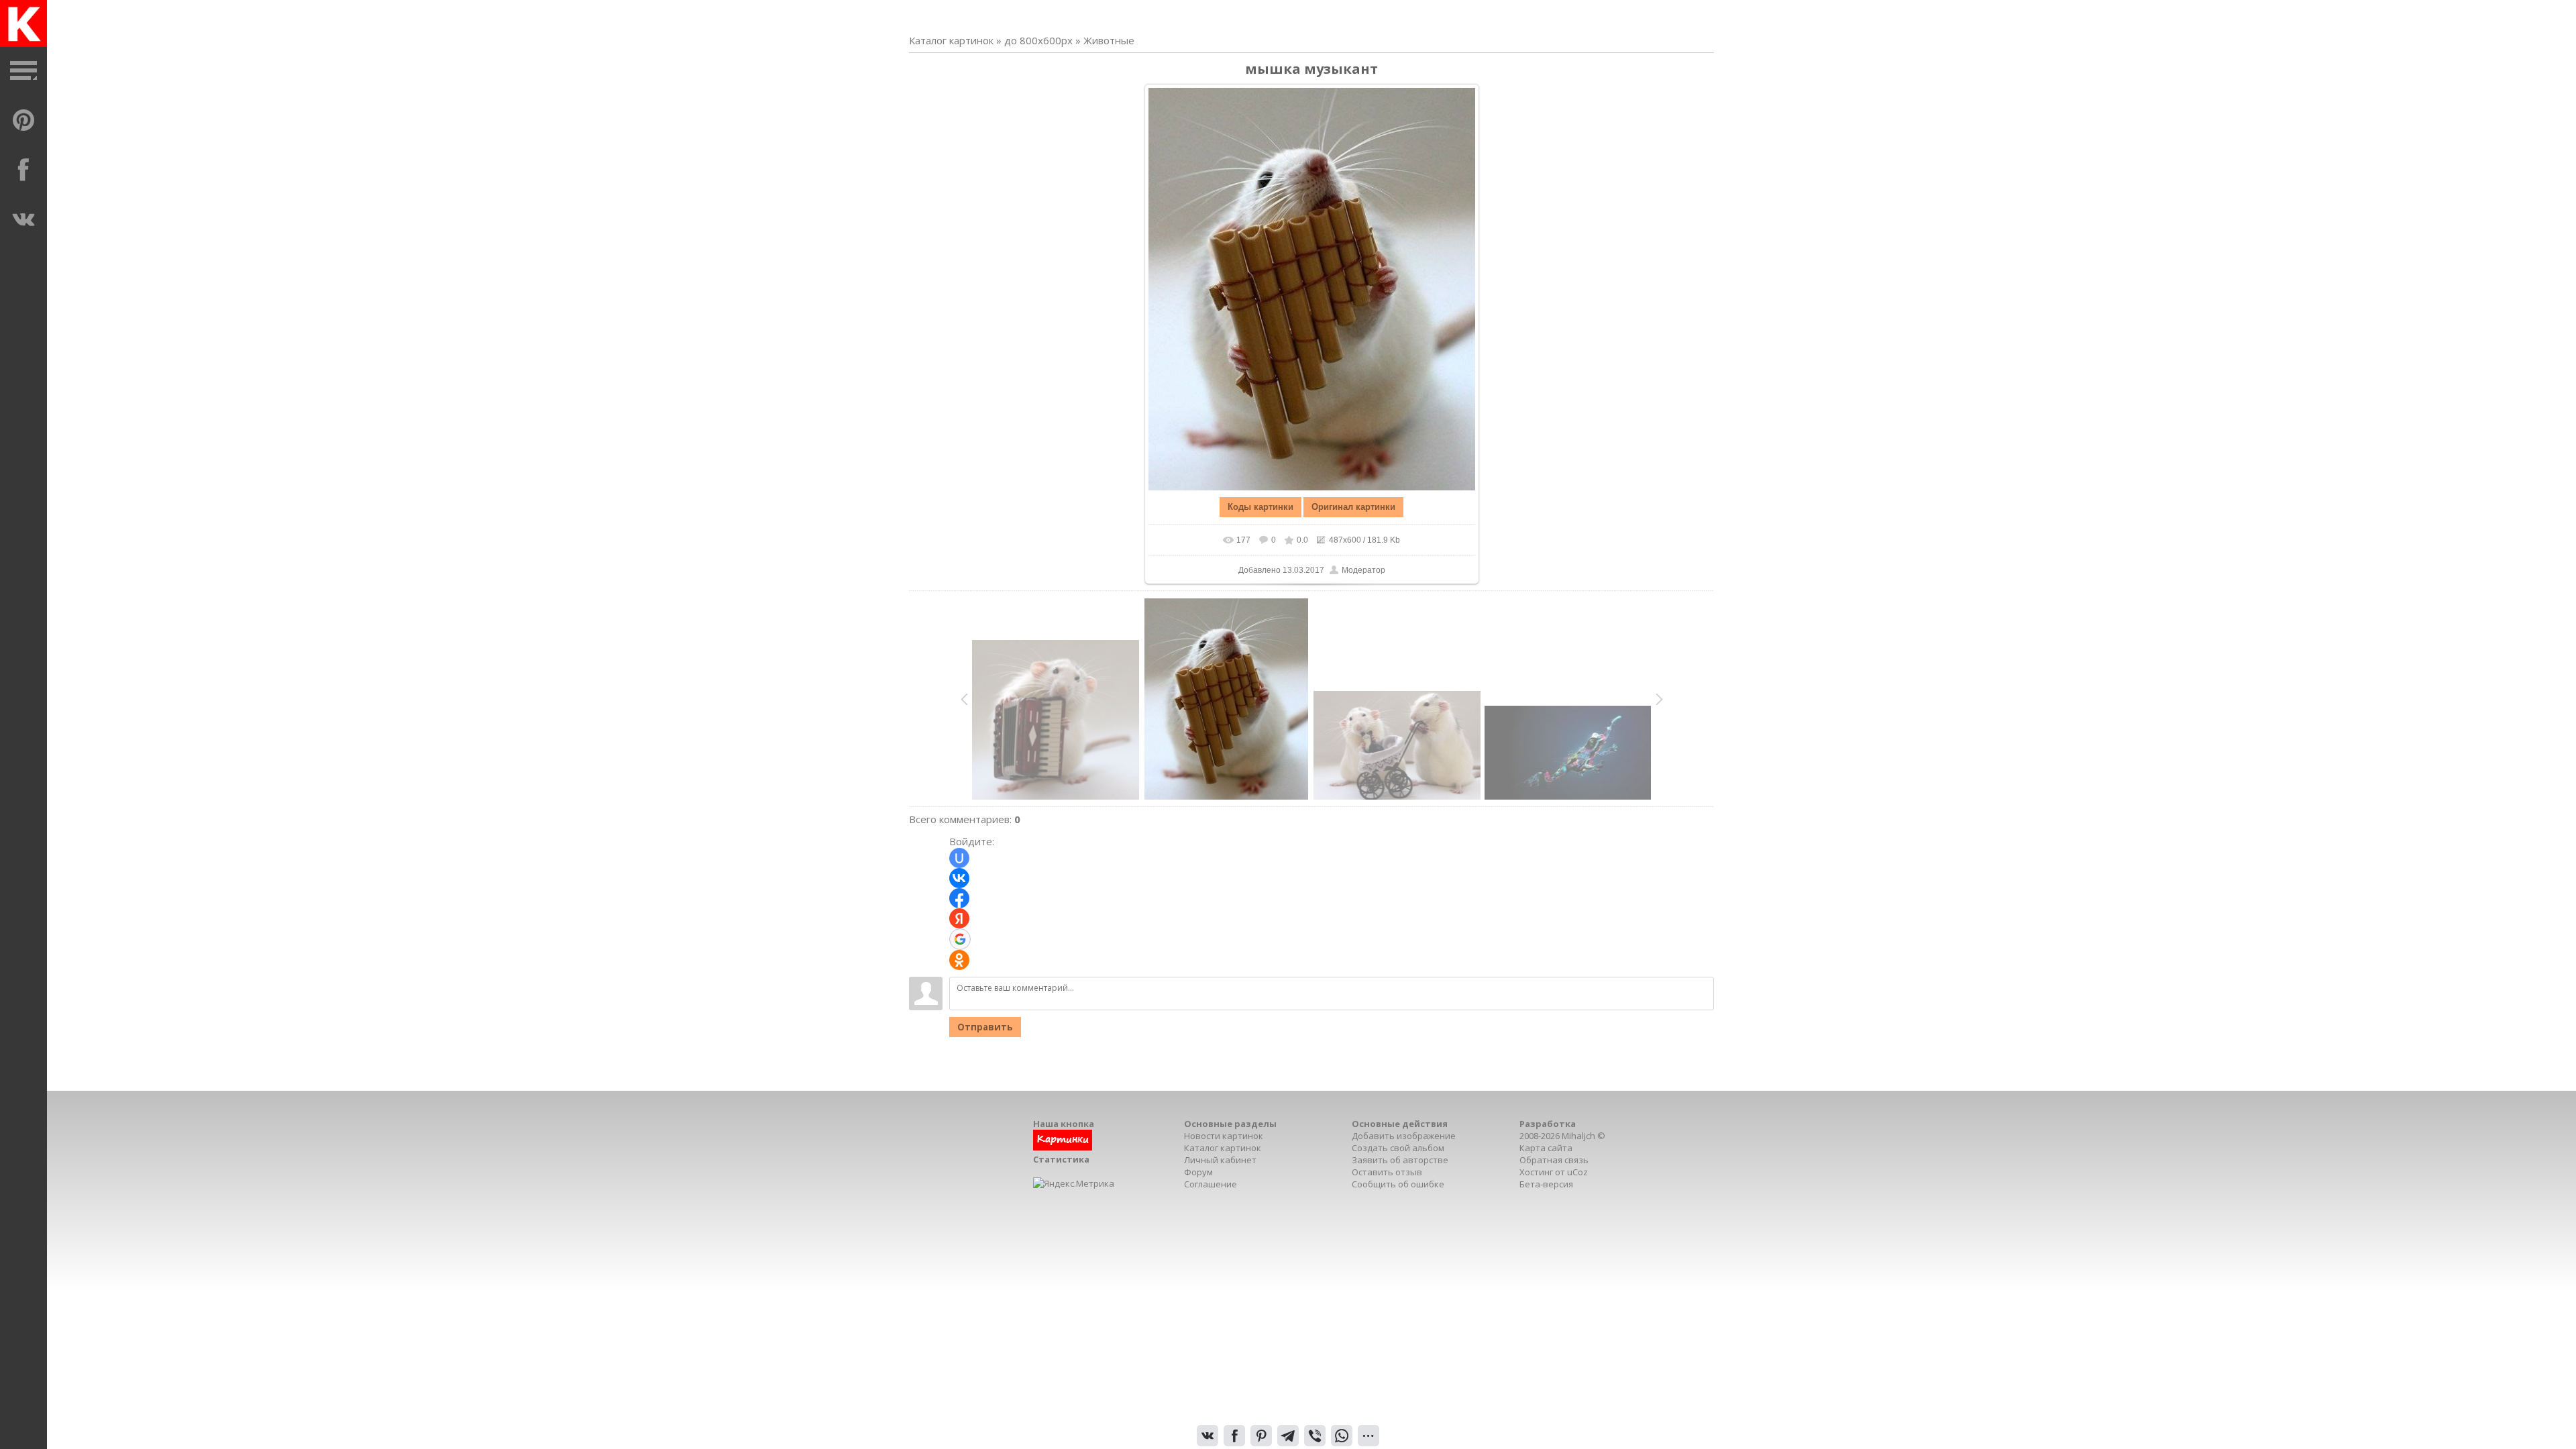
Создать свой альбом (1398, 1148)
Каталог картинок (951, 40)
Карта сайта (1546, 1148)
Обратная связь (1554, 1160)
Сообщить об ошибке (1398, 1184)
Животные (1109, 40)
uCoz (1577, 1172)
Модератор (1363, 570)
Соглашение (1211, 1184)
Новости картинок (1224, 1136)
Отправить (985, 1027)
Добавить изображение (1404, 1136)
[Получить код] (1063, 1147)
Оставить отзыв (1387, 1172)
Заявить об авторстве (1400, 1160)
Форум (1198, 1172)
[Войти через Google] (960, 939)
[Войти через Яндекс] (959, 918)
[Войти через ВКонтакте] (959, 878)
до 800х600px (1038, 40)
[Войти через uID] (959, 858)
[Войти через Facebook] (959, 898)
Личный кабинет (1220, 1160)
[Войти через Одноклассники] (959, 960)
